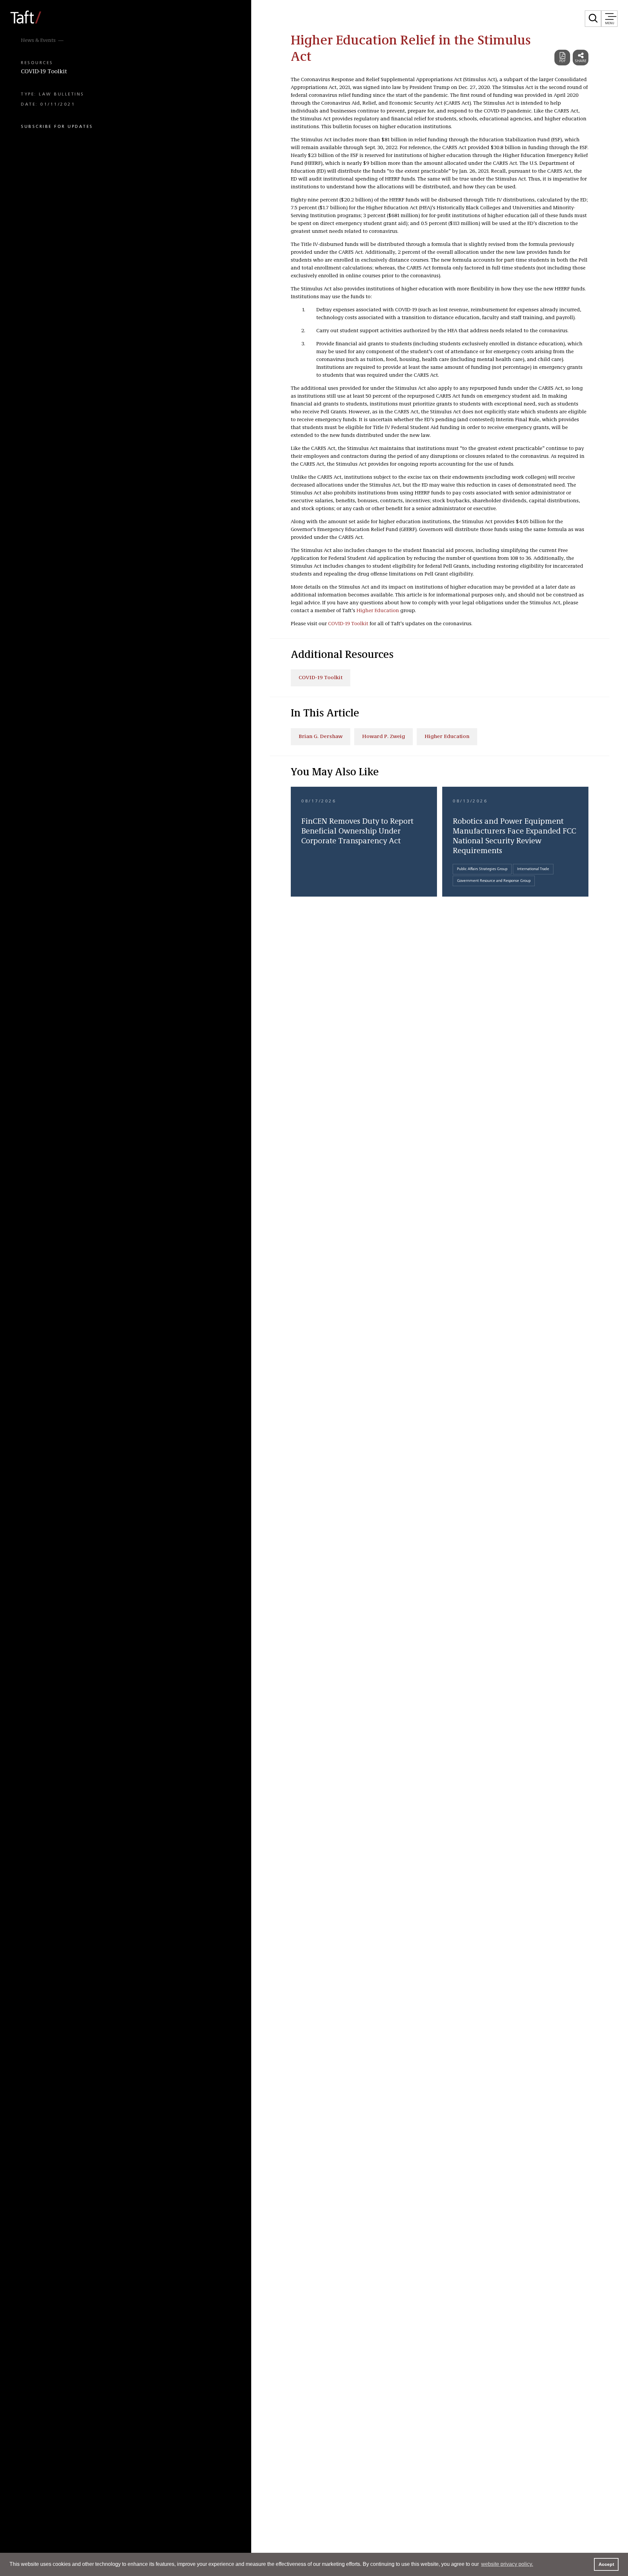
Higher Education (378, 611)
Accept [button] (606, 2564)
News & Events (38, 41)
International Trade (533, 869)
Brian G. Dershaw (321, 737)
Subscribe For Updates (57, 127)
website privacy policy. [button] (507, 2564)
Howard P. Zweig (384, 737)
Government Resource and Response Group (494, 881)
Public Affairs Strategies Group (482, 869)
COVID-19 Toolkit (44, 72)
